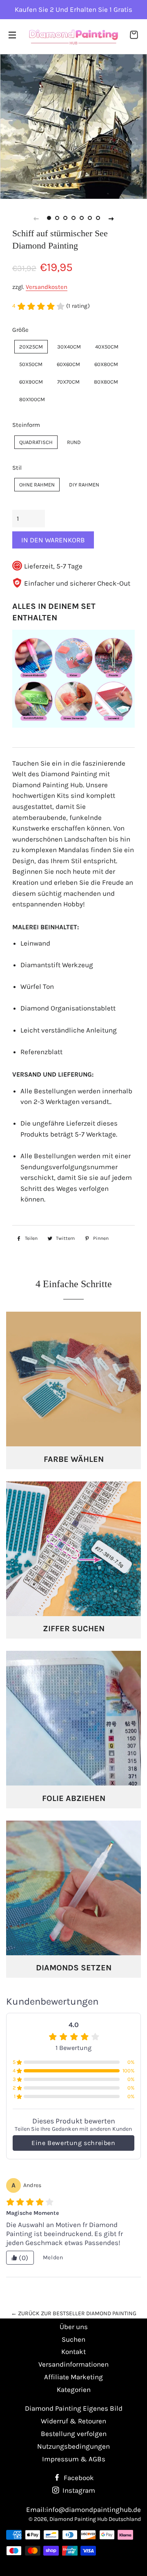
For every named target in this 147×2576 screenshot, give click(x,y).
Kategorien (74, 2389)
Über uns (74, 2327)
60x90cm (31, 382)
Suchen (73, 2339)
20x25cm (31, 347)
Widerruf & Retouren (73, 2421)
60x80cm (106, 364)
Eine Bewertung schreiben (73, 2143)
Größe (20, 330)
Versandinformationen (73, 2364)
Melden (53, 2257)
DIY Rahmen (84, 485)
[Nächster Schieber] (111, 218)
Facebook (78, 2478)
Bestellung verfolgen (74, 2434)
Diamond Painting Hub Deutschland (95, 2519)
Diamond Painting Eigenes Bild (74, 2408)
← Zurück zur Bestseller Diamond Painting (74, 2313)
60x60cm (68, 364)
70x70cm (68, 382)
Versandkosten (47, 287)
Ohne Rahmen (37, 485)
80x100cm (32, 399)
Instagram (78, 2490)
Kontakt (73, 2352)
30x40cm (69, 347)
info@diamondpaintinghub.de (94, 2509)
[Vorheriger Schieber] (36, 218)
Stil (17, 468)
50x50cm (31, 364)
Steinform (26, 425)
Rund (74, 442)
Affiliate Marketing (73, 2377)
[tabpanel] (73, 126)
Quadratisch (36, 442)
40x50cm (107, 347)
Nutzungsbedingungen (73, 2446)
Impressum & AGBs (74, 2459)
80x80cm (106, 382)
